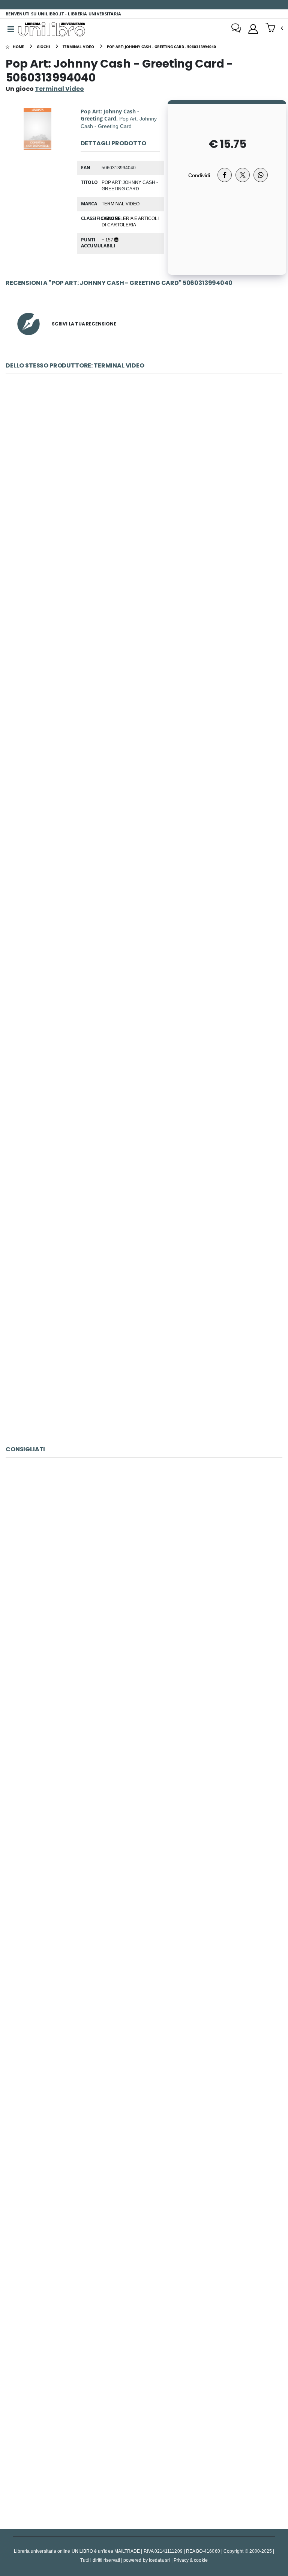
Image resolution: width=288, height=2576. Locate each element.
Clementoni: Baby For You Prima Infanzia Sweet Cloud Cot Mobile (144, 1007)
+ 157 (108, 240)
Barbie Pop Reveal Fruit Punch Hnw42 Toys (144, 1357)
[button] (274, 29)
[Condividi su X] (243, 175)
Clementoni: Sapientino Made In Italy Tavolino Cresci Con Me (144, 658)
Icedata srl (160, 2560)
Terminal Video (121, 203)
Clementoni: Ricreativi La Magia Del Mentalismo (144, 832)
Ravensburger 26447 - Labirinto (144, 2441)
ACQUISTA (147, 536)
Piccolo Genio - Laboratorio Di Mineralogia (144, 1567)
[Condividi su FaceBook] (225, 175)
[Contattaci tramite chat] (236, 29)
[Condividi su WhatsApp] (261, 175)
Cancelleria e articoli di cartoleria (130, 221)
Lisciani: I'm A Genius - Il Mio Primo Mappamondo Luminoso (144, 2091)
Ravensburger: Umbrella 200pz (144, 2266)
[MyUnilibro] (253, 29)
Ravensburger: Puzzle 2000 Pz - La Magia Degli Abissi (144, 1916)
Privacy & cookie (191, 2560)
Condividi (199, 175)
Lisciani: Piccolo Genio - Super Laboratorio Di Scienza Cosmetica (144, 1741)
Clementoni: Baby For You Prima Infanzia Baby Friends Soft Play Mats (144, 1182)
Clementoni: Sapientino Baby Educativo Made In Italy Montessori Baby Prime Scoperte (144, 483)
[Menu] (11, 29)
